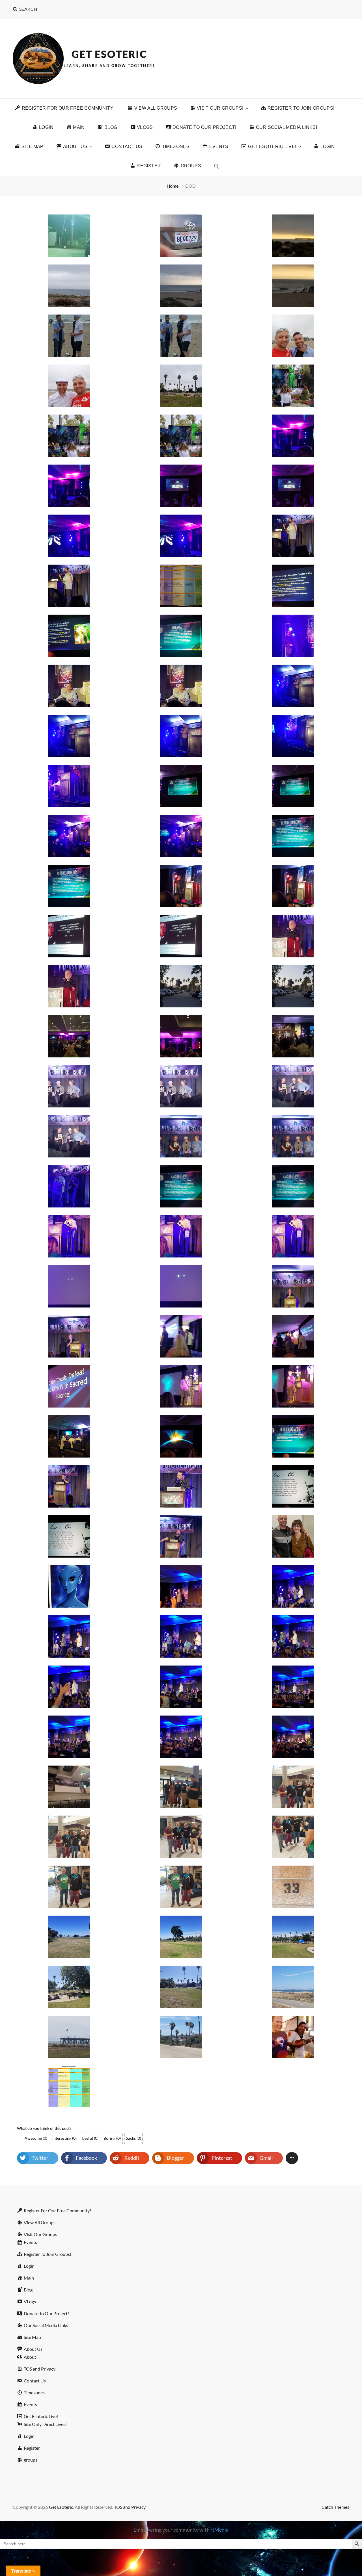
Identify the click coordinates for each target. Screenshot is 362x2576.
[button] (217, 166)
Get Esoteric (109, 54)
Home (173, 186)
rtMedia (219, 2530)
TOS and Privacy (130, 2507)
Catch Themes (335, 2507)
